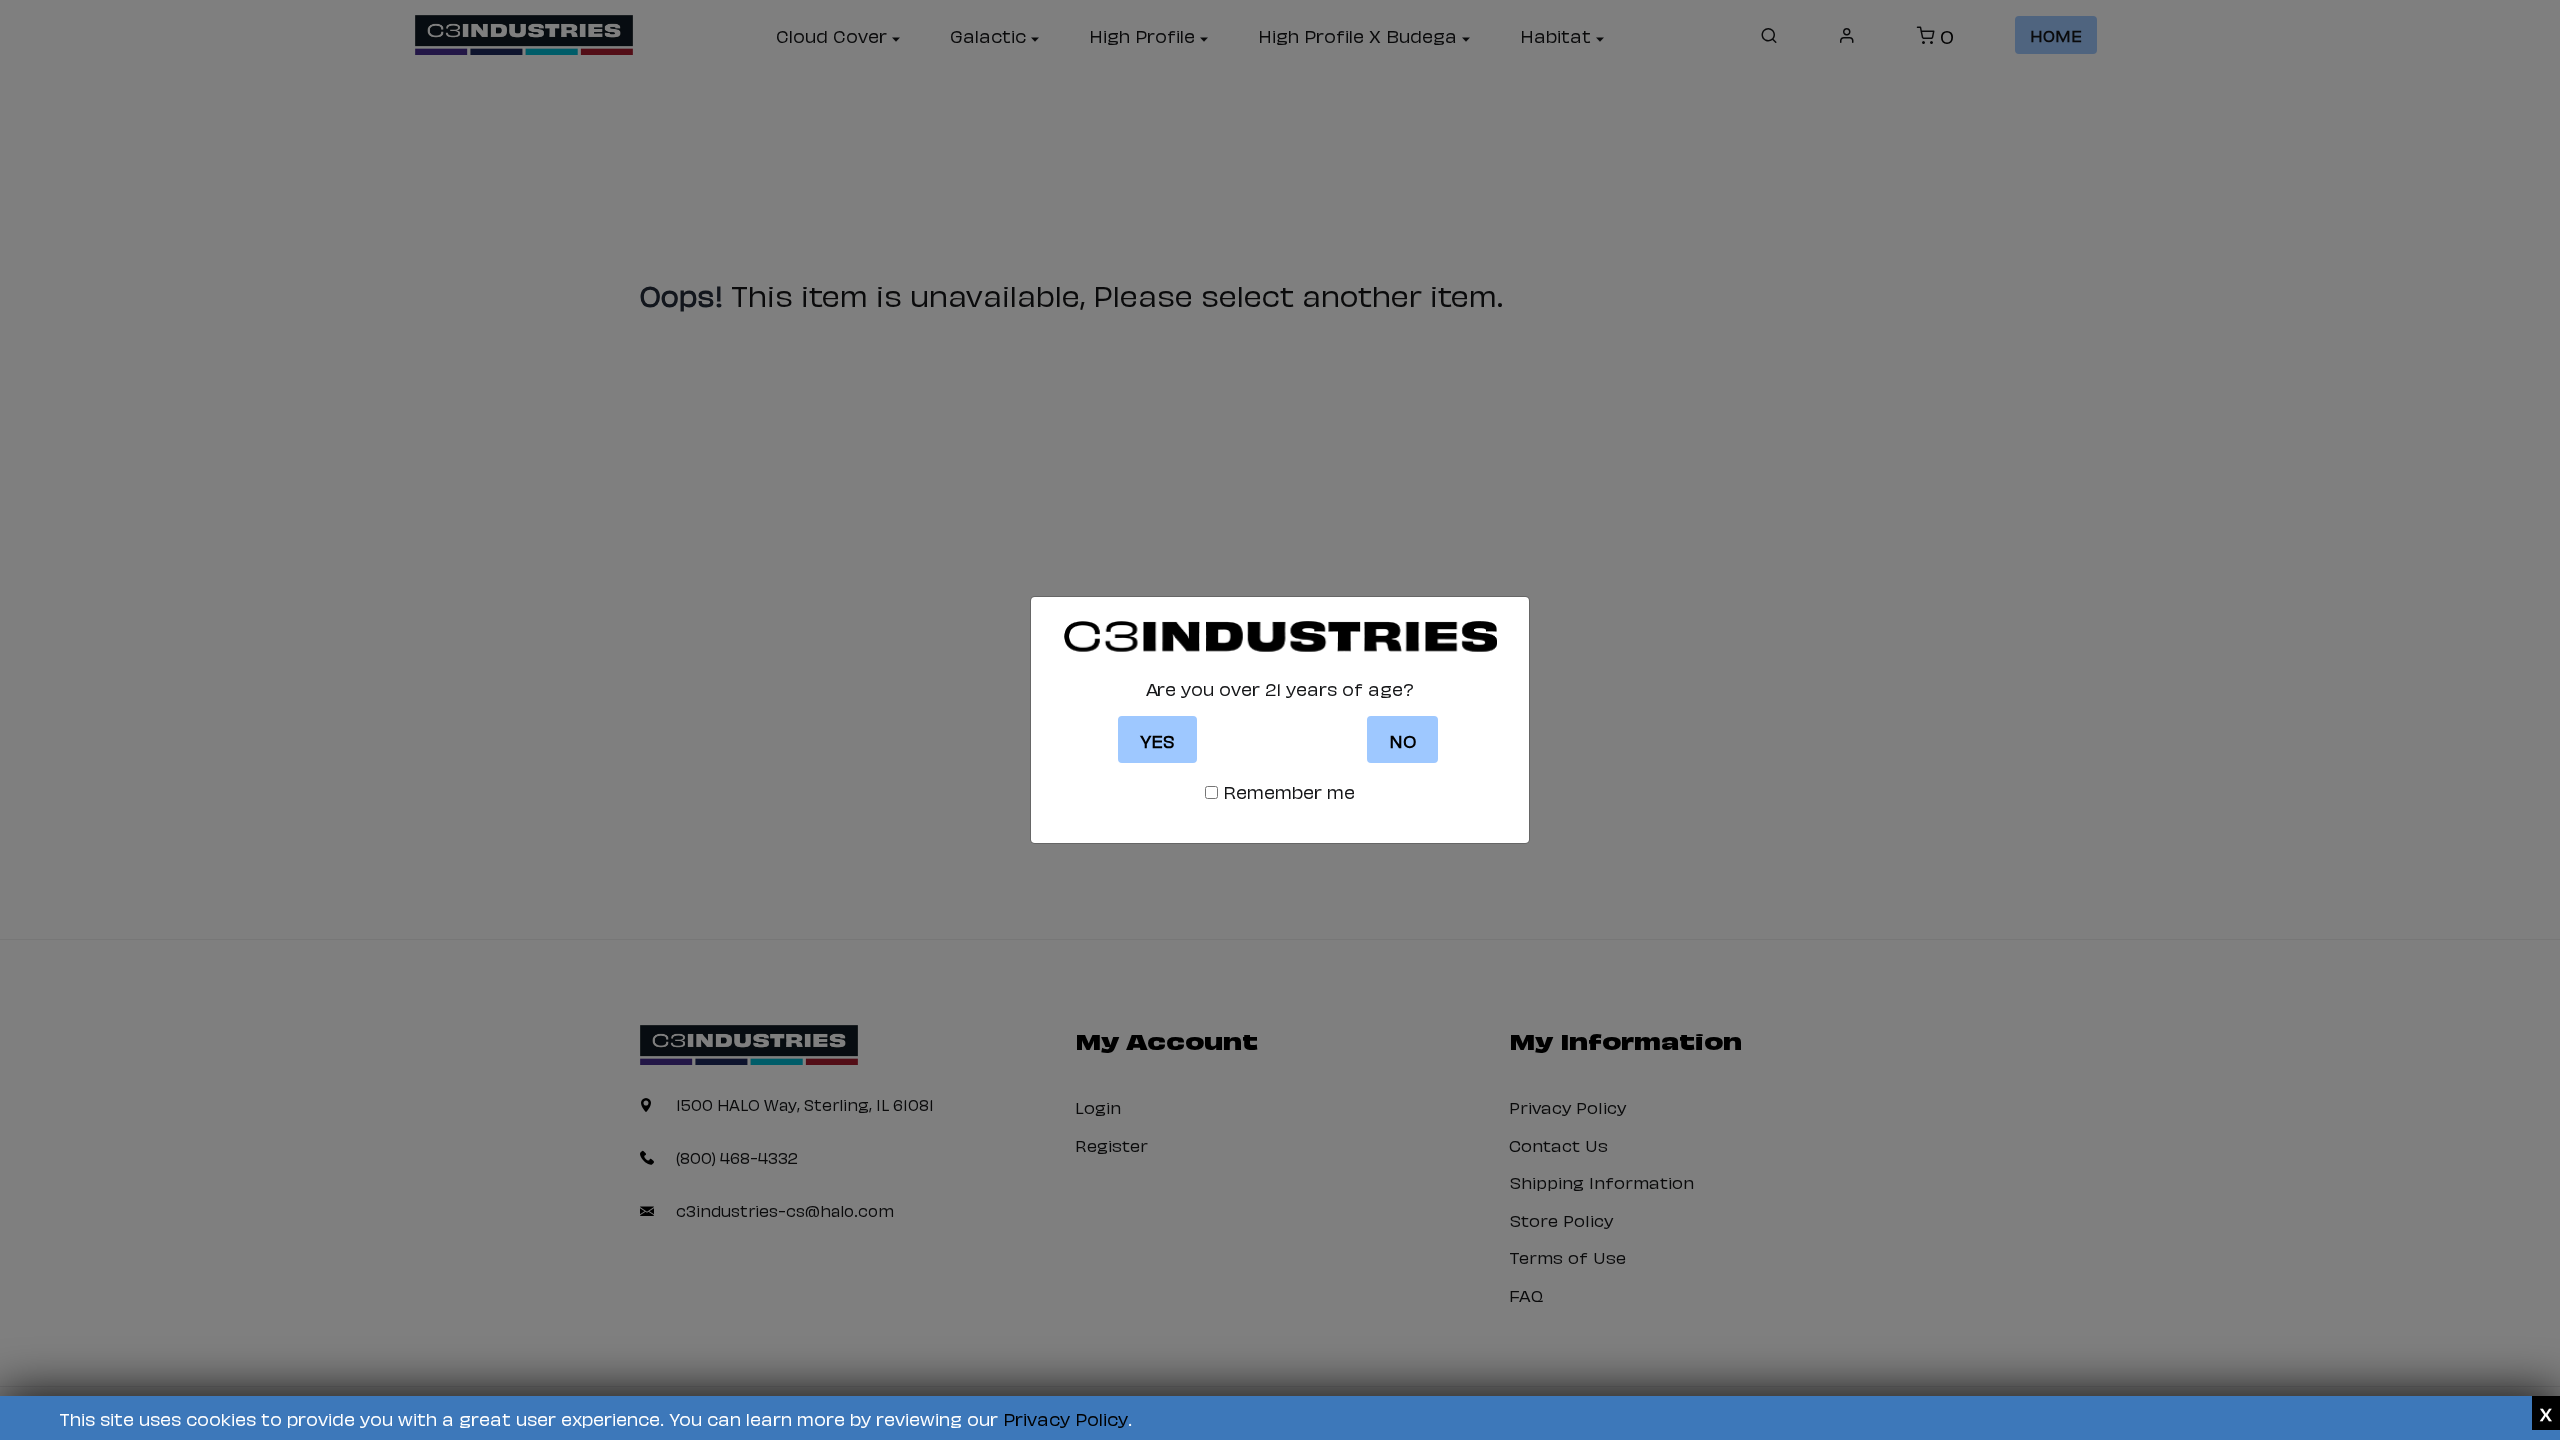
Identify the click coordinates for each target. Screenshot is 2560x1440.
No (1402, 739)
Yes (1157, 739)
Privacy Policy (1065, 1417)
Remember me (1289, 791)
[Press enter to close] (2546, 1413)
